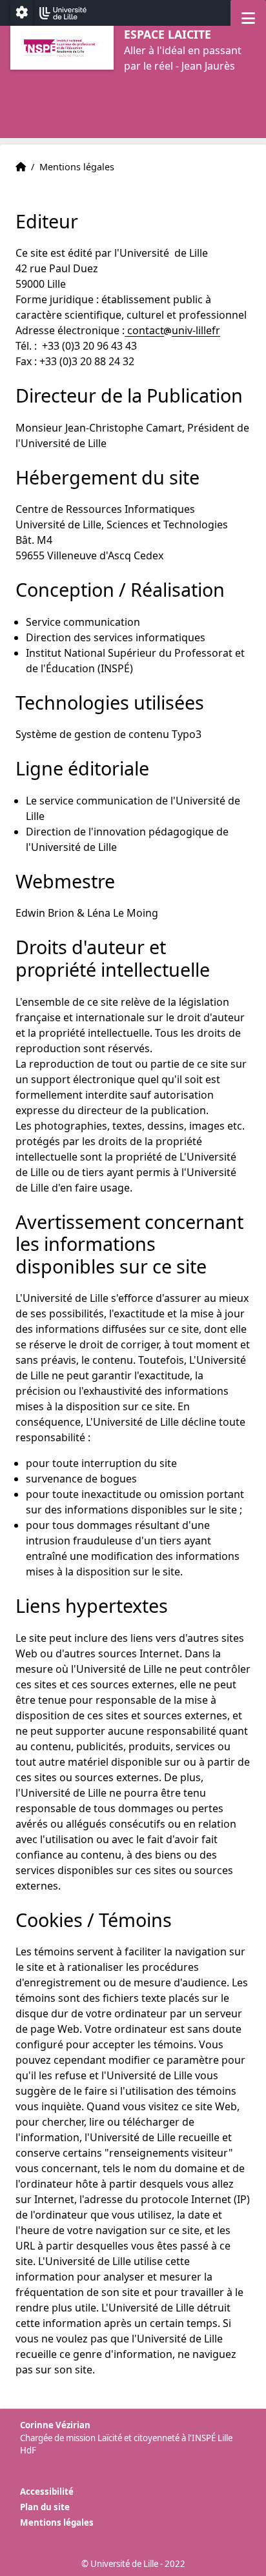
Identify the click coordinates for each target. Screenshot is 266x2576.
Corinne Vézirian (55, 2425)
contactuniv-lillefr (172, 330)
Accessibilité (47, 2491)
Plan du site (45, 2507)
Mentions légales (57, 2522)
